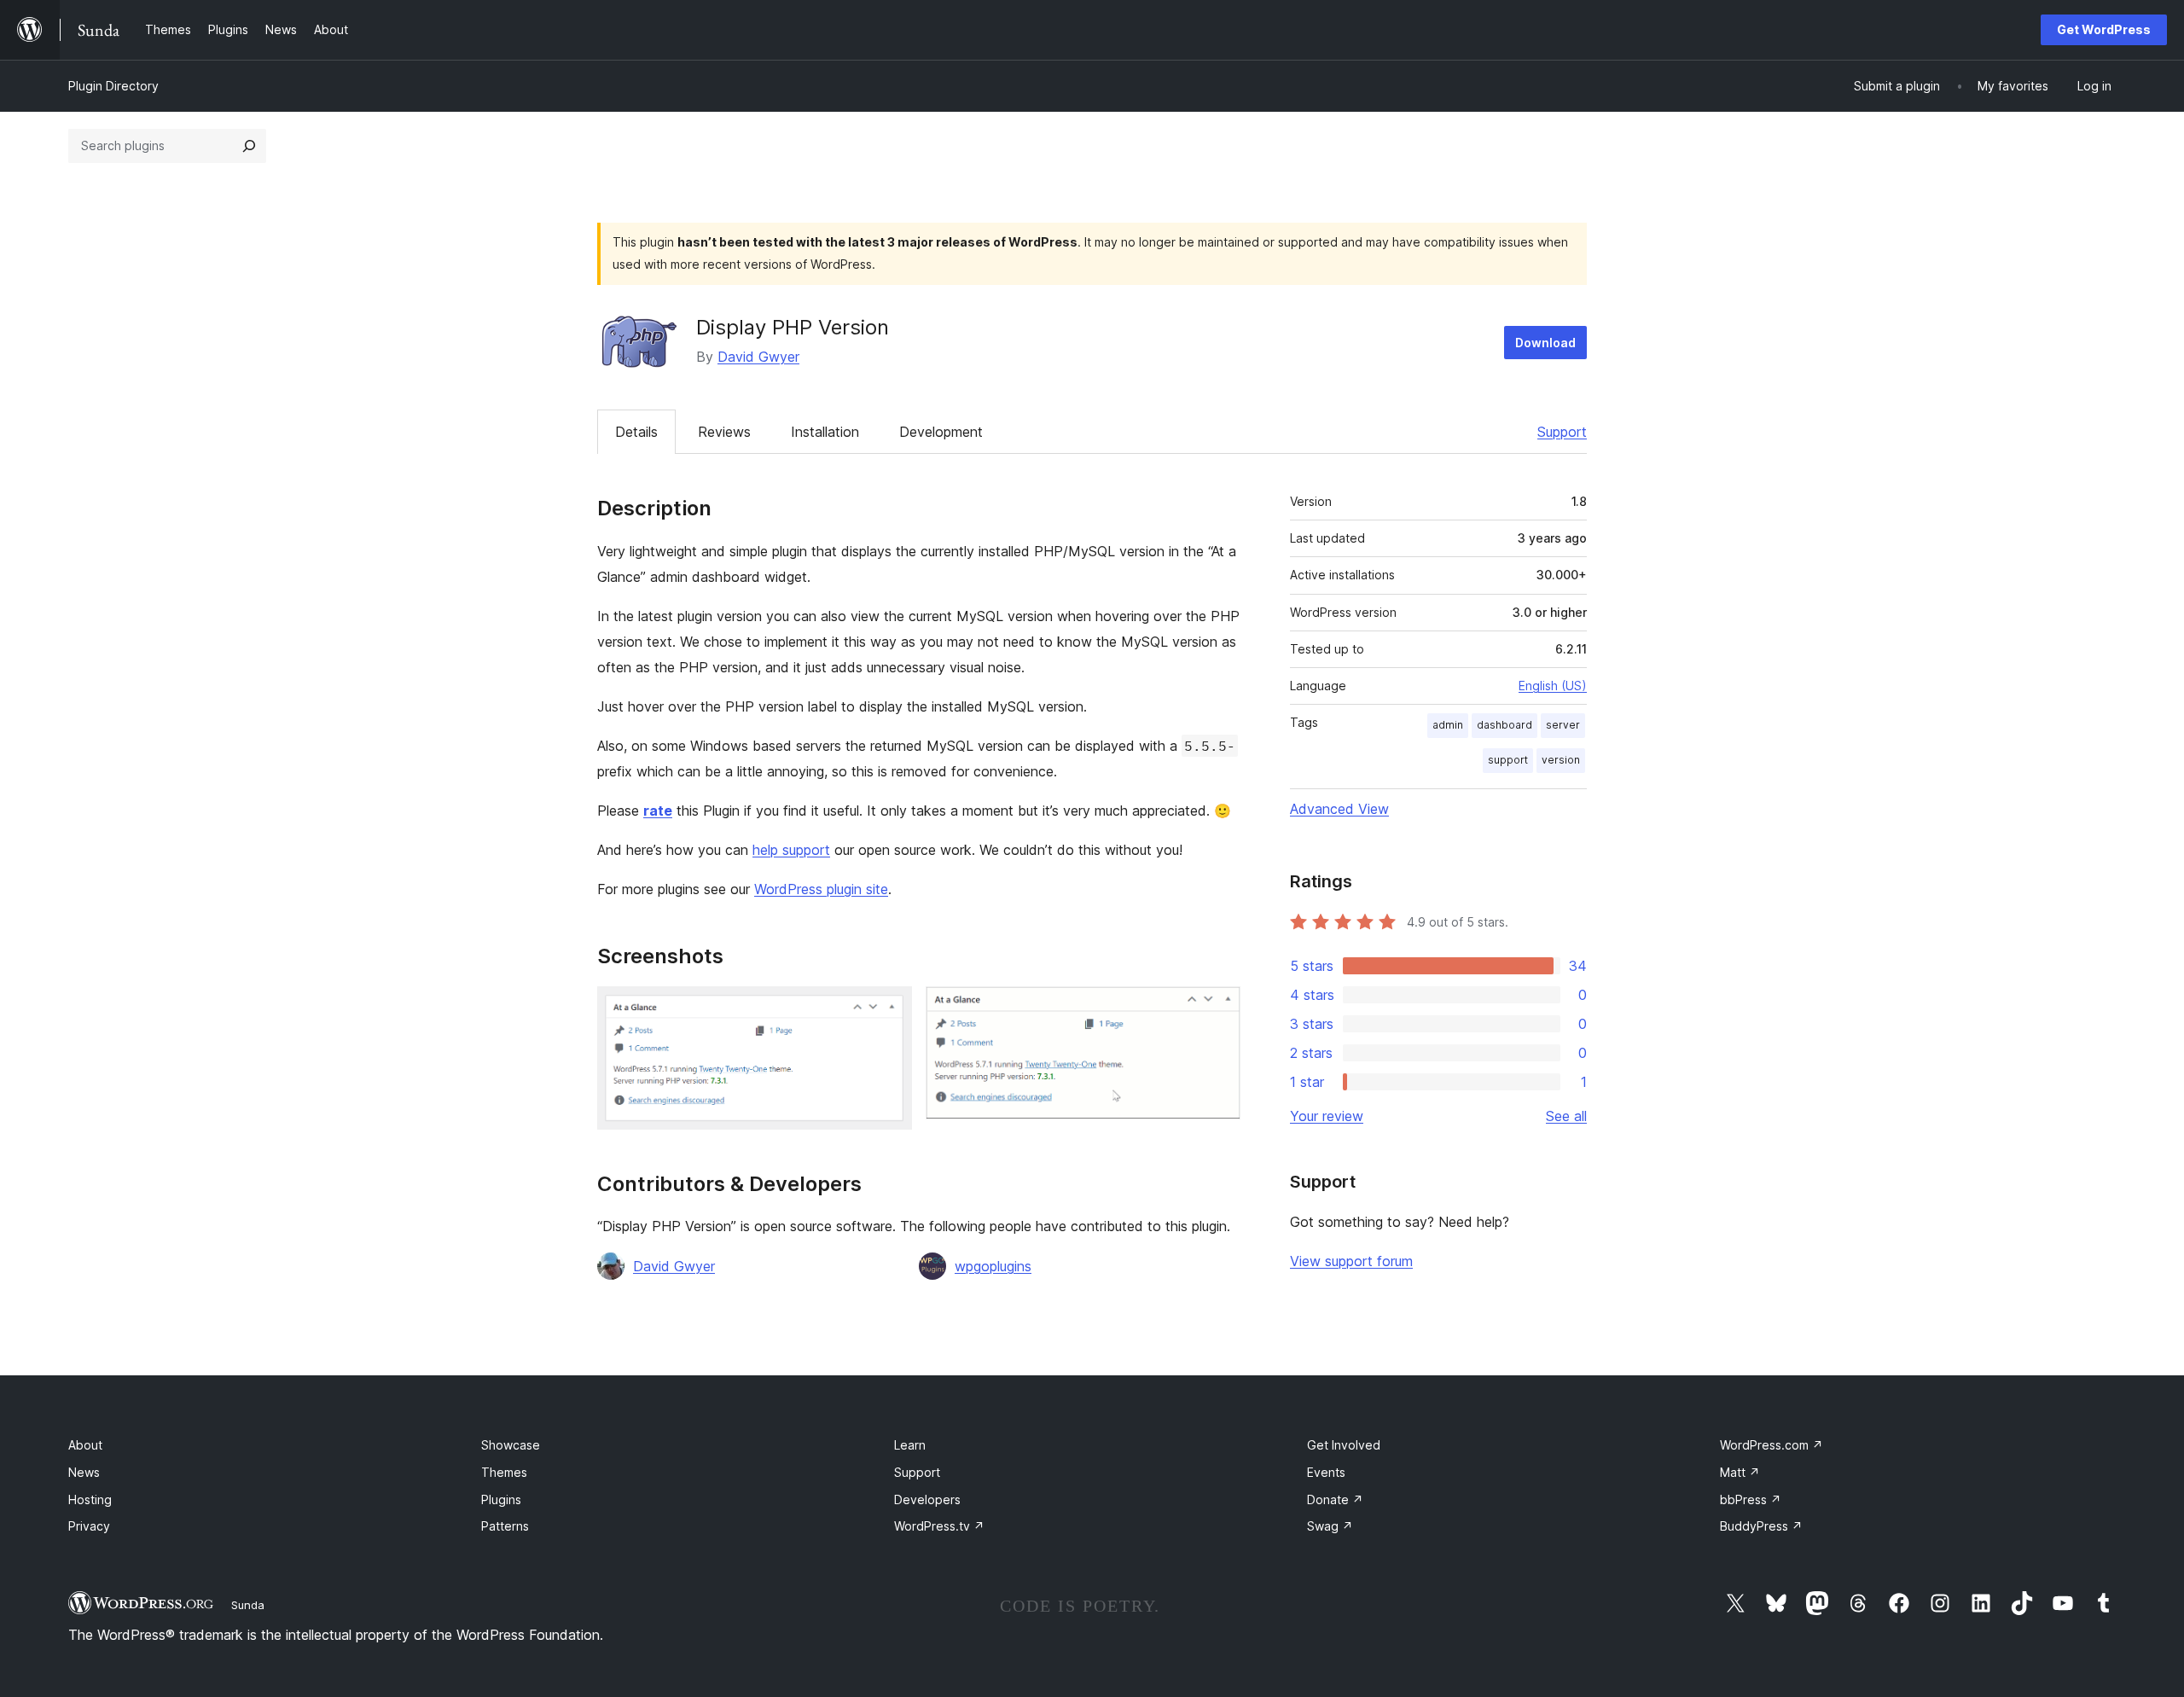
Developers (927, 1499)
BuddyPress (1761, 1526)
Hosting (90, 1499)
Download (1545, 343)
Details (636, 432)
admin (1448, 725)
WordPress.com (1772, 1445)
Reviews (724, 432)
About (85, 1445)
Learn (910, 1445)
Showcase (511, 1445)
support (1508, 760)
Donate (1335, 1499)
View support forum (1351, 1261)
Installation (825, 432)
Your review (1327, 1116)
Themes (504, 1472)
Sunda (248, 1605)
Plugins (501, 1499)
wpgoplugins (993, 1266)
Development (941, 432)
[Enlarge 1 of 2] (889, 1009)
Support (1562, 432)
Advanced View (1339, 809)
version (1561, 760)
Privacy (89, 1526)
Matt (1740, 1472)
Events (1326, 1472)
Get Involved (1344, 1445)
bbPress (1751, 1499)
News (84, 1472)
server (1563, 725)
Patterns (505, 1526)
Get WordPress (2104, 29)
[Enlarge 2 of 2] (1217, 1009)
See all (1566, 1116)
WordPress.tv (939, 1526)
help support (791, 850)
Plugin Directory (113, 86)
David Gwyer (758, 357)
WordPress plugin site (821, 889)
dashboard (1504, 725)
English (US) (1553, 686)
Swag (1330, 1526)
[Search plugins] (249, 146)
